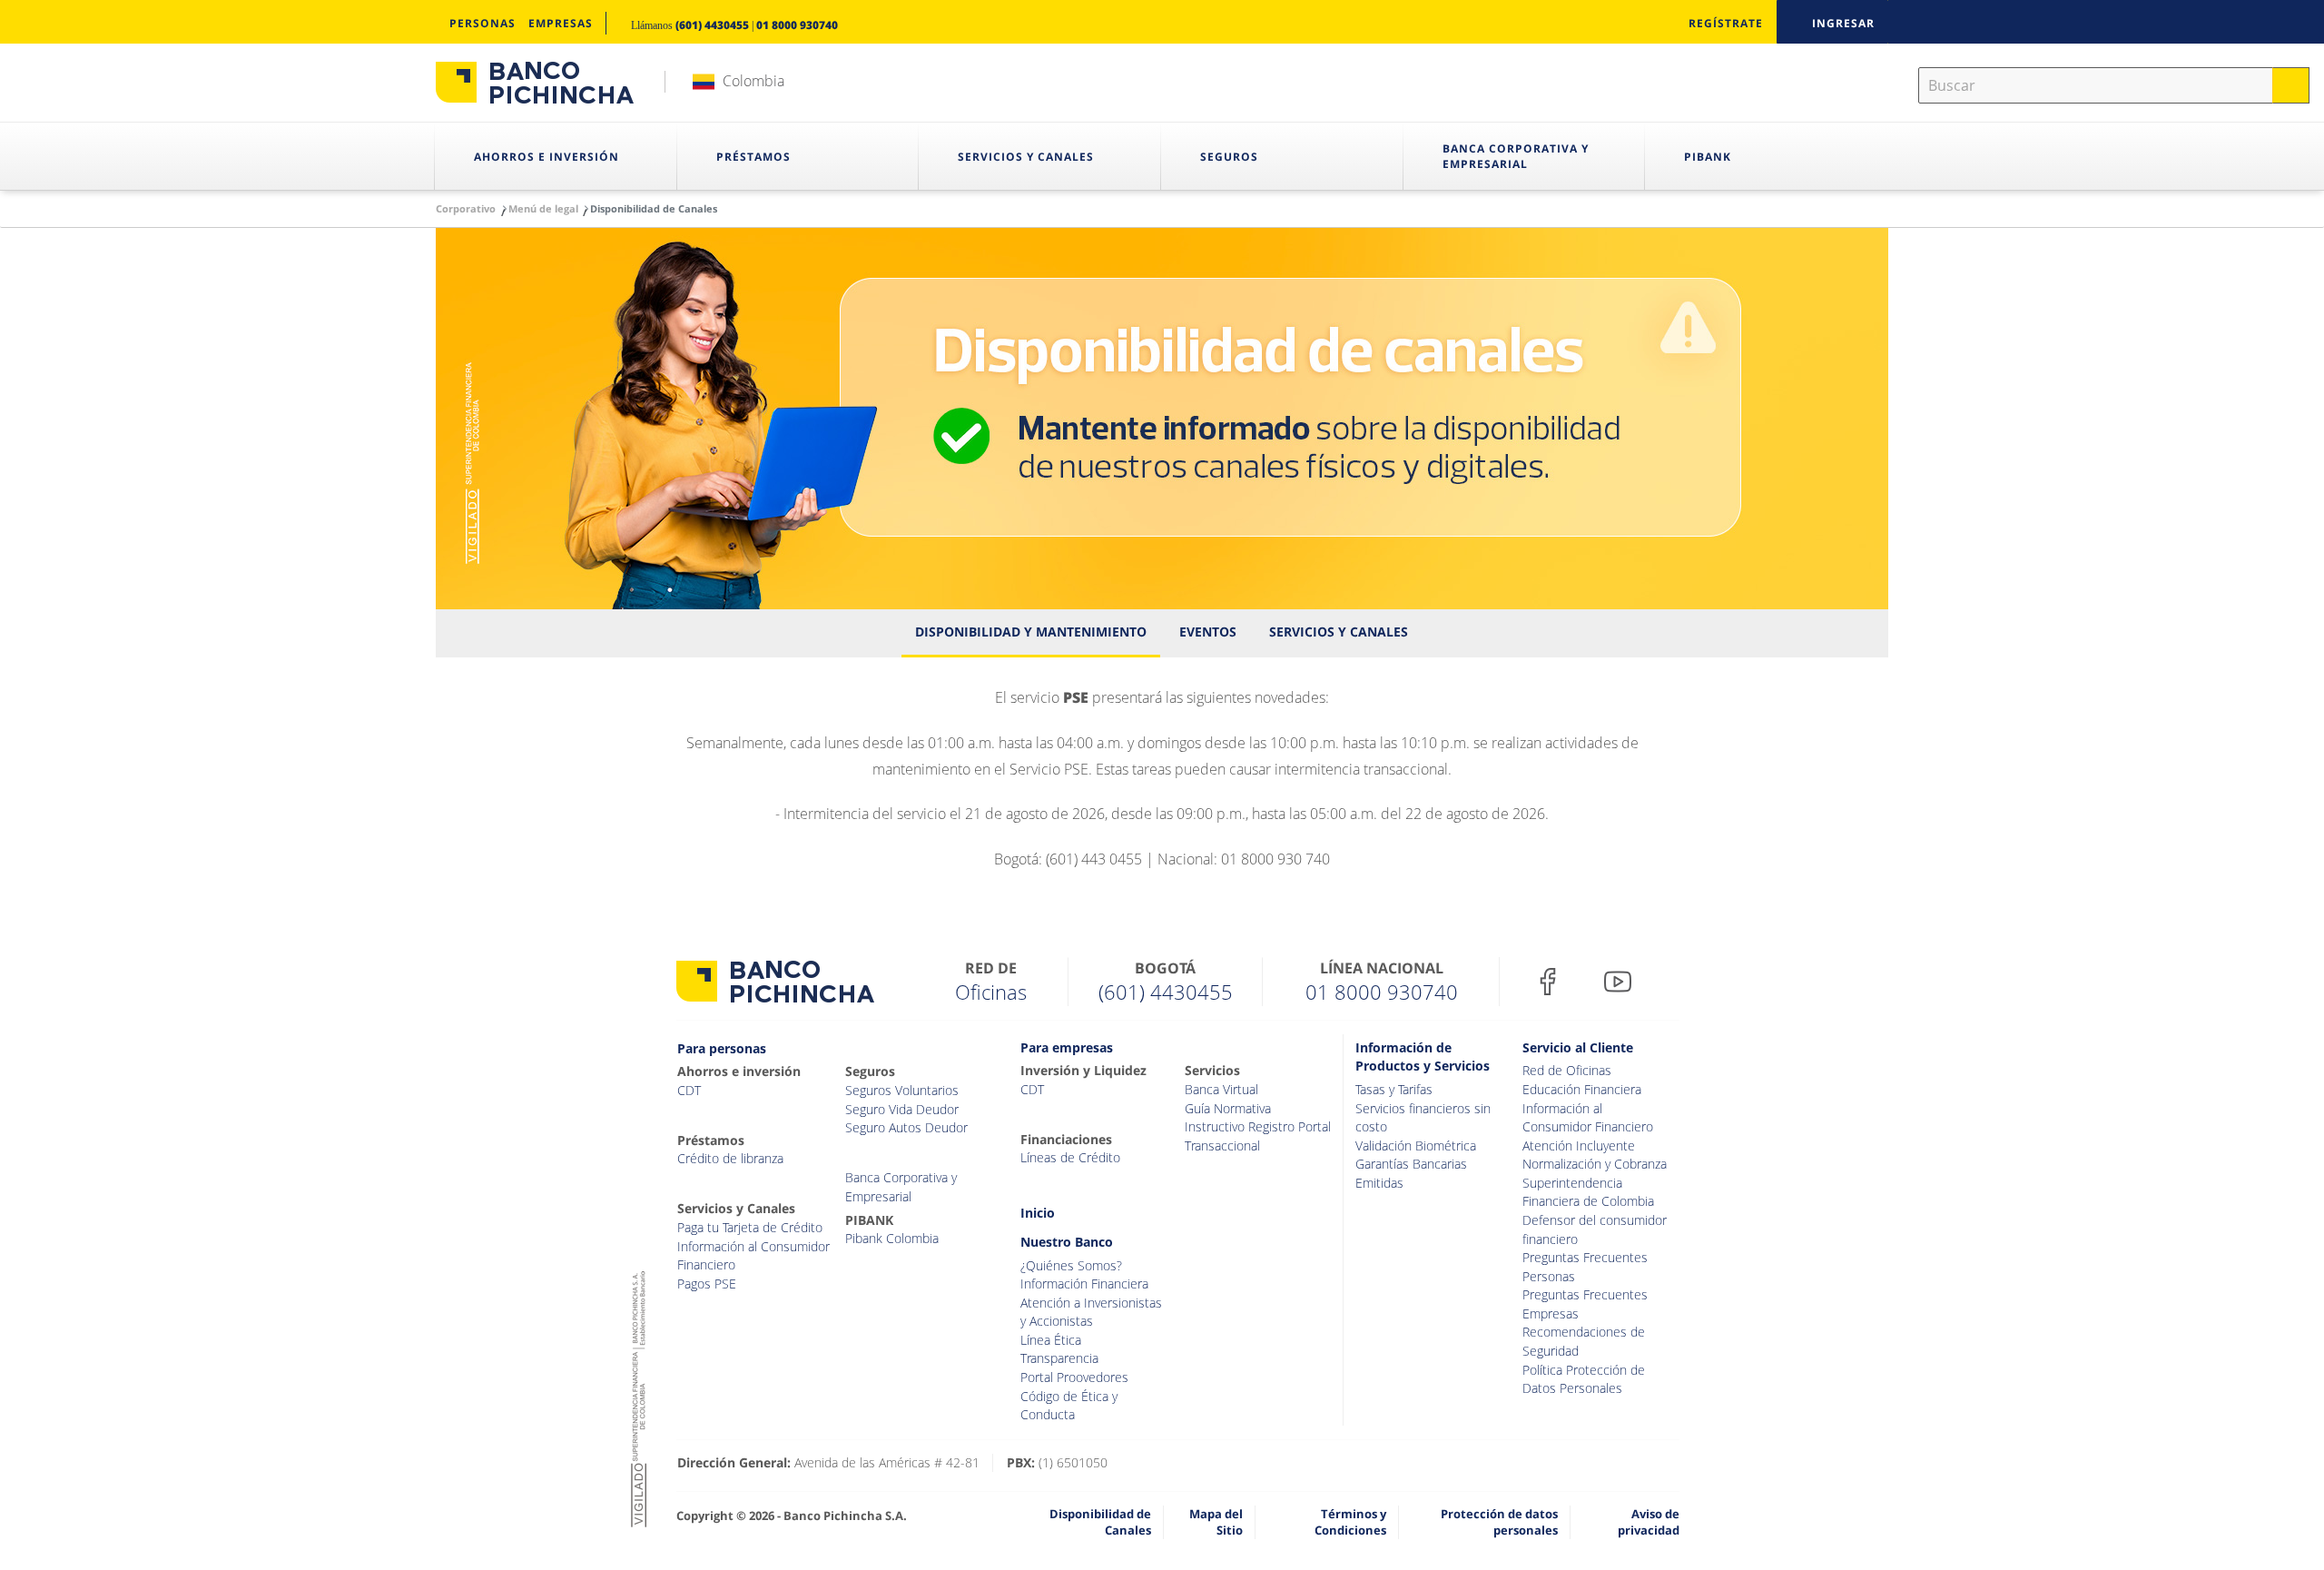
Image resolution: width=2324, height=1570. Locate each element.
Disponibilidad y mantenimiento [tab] (1031, 632)
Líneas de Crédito (1070, 1157)
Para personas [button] (722, 1048)
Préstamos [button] (753, 157)
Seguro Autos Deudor (906, 1127)
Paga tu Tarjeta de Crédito (750, 1227)
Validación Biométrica (1416, 1145)
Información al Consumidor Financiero (753, 1256)
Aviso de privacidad (1649, 1522)
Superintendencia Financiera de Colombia (1588, 1192)
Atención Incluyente (1579, 1145)
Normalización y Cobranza (1595, 1164)
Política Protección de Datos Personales (1584, 1379)
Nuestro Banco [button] (1067, 1242)
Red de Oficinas (1567, 1070)
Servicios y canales (1339, 632)
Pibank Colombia (892, 1238)
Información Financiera (1084, 1284)
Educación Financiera (1582, 1089)
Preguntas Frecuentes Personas (1585, 1267)
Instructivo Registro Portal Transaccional (1258, 1136)
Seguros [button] (1229, 157)
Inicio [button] (1038, 1213)
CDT (689, 1090)
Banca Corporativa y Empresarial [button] (1516, 156)
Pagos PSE (707, 1284)
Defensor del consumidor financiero (1595, 1229)
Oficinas (991, 992)
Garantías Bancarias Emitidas (1411, 1173)
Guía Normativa (1228, 1108)
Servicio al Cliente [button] (1578, 1047)
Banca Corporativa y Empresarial (901, 1187)
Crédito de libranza (730, 1158)
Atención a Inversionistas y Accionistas (1091, 1312)
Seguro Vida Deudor (902, 1109)
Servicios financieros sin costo (1423, 1118)
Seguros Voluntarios (902, 1090)
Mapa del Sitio (1216, 1522)
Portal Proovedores (1074, 1377)
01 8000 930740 (797, 25)
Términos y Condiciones (1350, 1522)
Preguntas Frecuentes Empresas (1585, 1304)
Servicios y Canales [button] (1026, 157)
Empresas (561, 23)
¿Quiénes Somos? (1071, 1265)
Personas (483, 23)
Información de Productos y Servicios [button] (1423, 1057)
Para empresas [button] (1067, 1047)
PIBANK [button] (1708, 157)
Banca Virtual (1221, 1089)
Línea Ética (1051, 1340)
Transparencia (1059, 1358)
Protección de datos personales (1499, 1522)
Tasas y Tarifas (1394, 1089)
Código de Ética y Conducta (1069, 1406)
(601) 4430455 (712, 25)
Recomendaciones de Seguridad (1584, 1341)
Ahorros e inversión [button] (547, 157)
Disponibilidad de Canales (1100, 1522)
